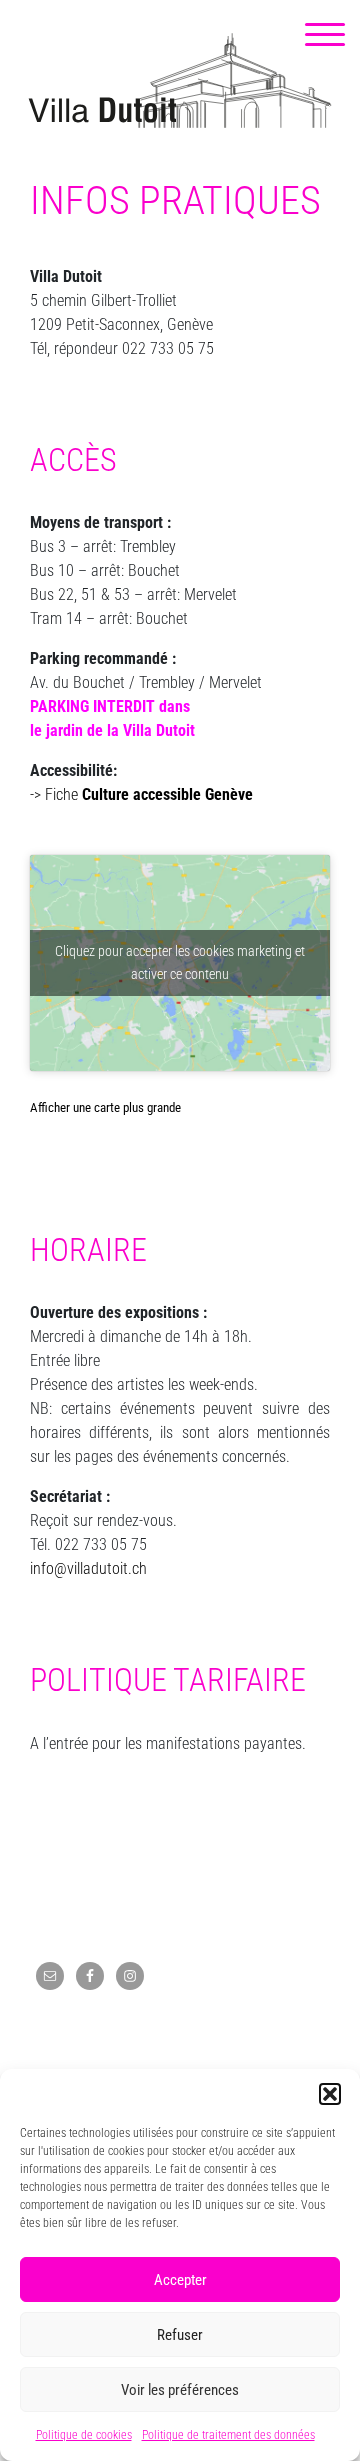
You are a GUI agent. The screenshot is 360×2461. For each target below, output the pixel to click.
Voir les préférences (180, 2390)
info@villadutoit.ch (88, 1568)
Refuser (180, 2335)
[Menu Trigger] (325, 35)
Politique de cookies (84, 2435)
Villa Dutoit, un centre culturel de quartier (180, 80)
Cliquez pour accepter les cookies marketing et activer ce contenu (180, 962)
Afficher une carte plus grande (105, 1107)
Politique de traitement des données (228, 2435)
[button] (330, 2094)
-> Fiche (141, 794)
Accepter (180, 2280)
